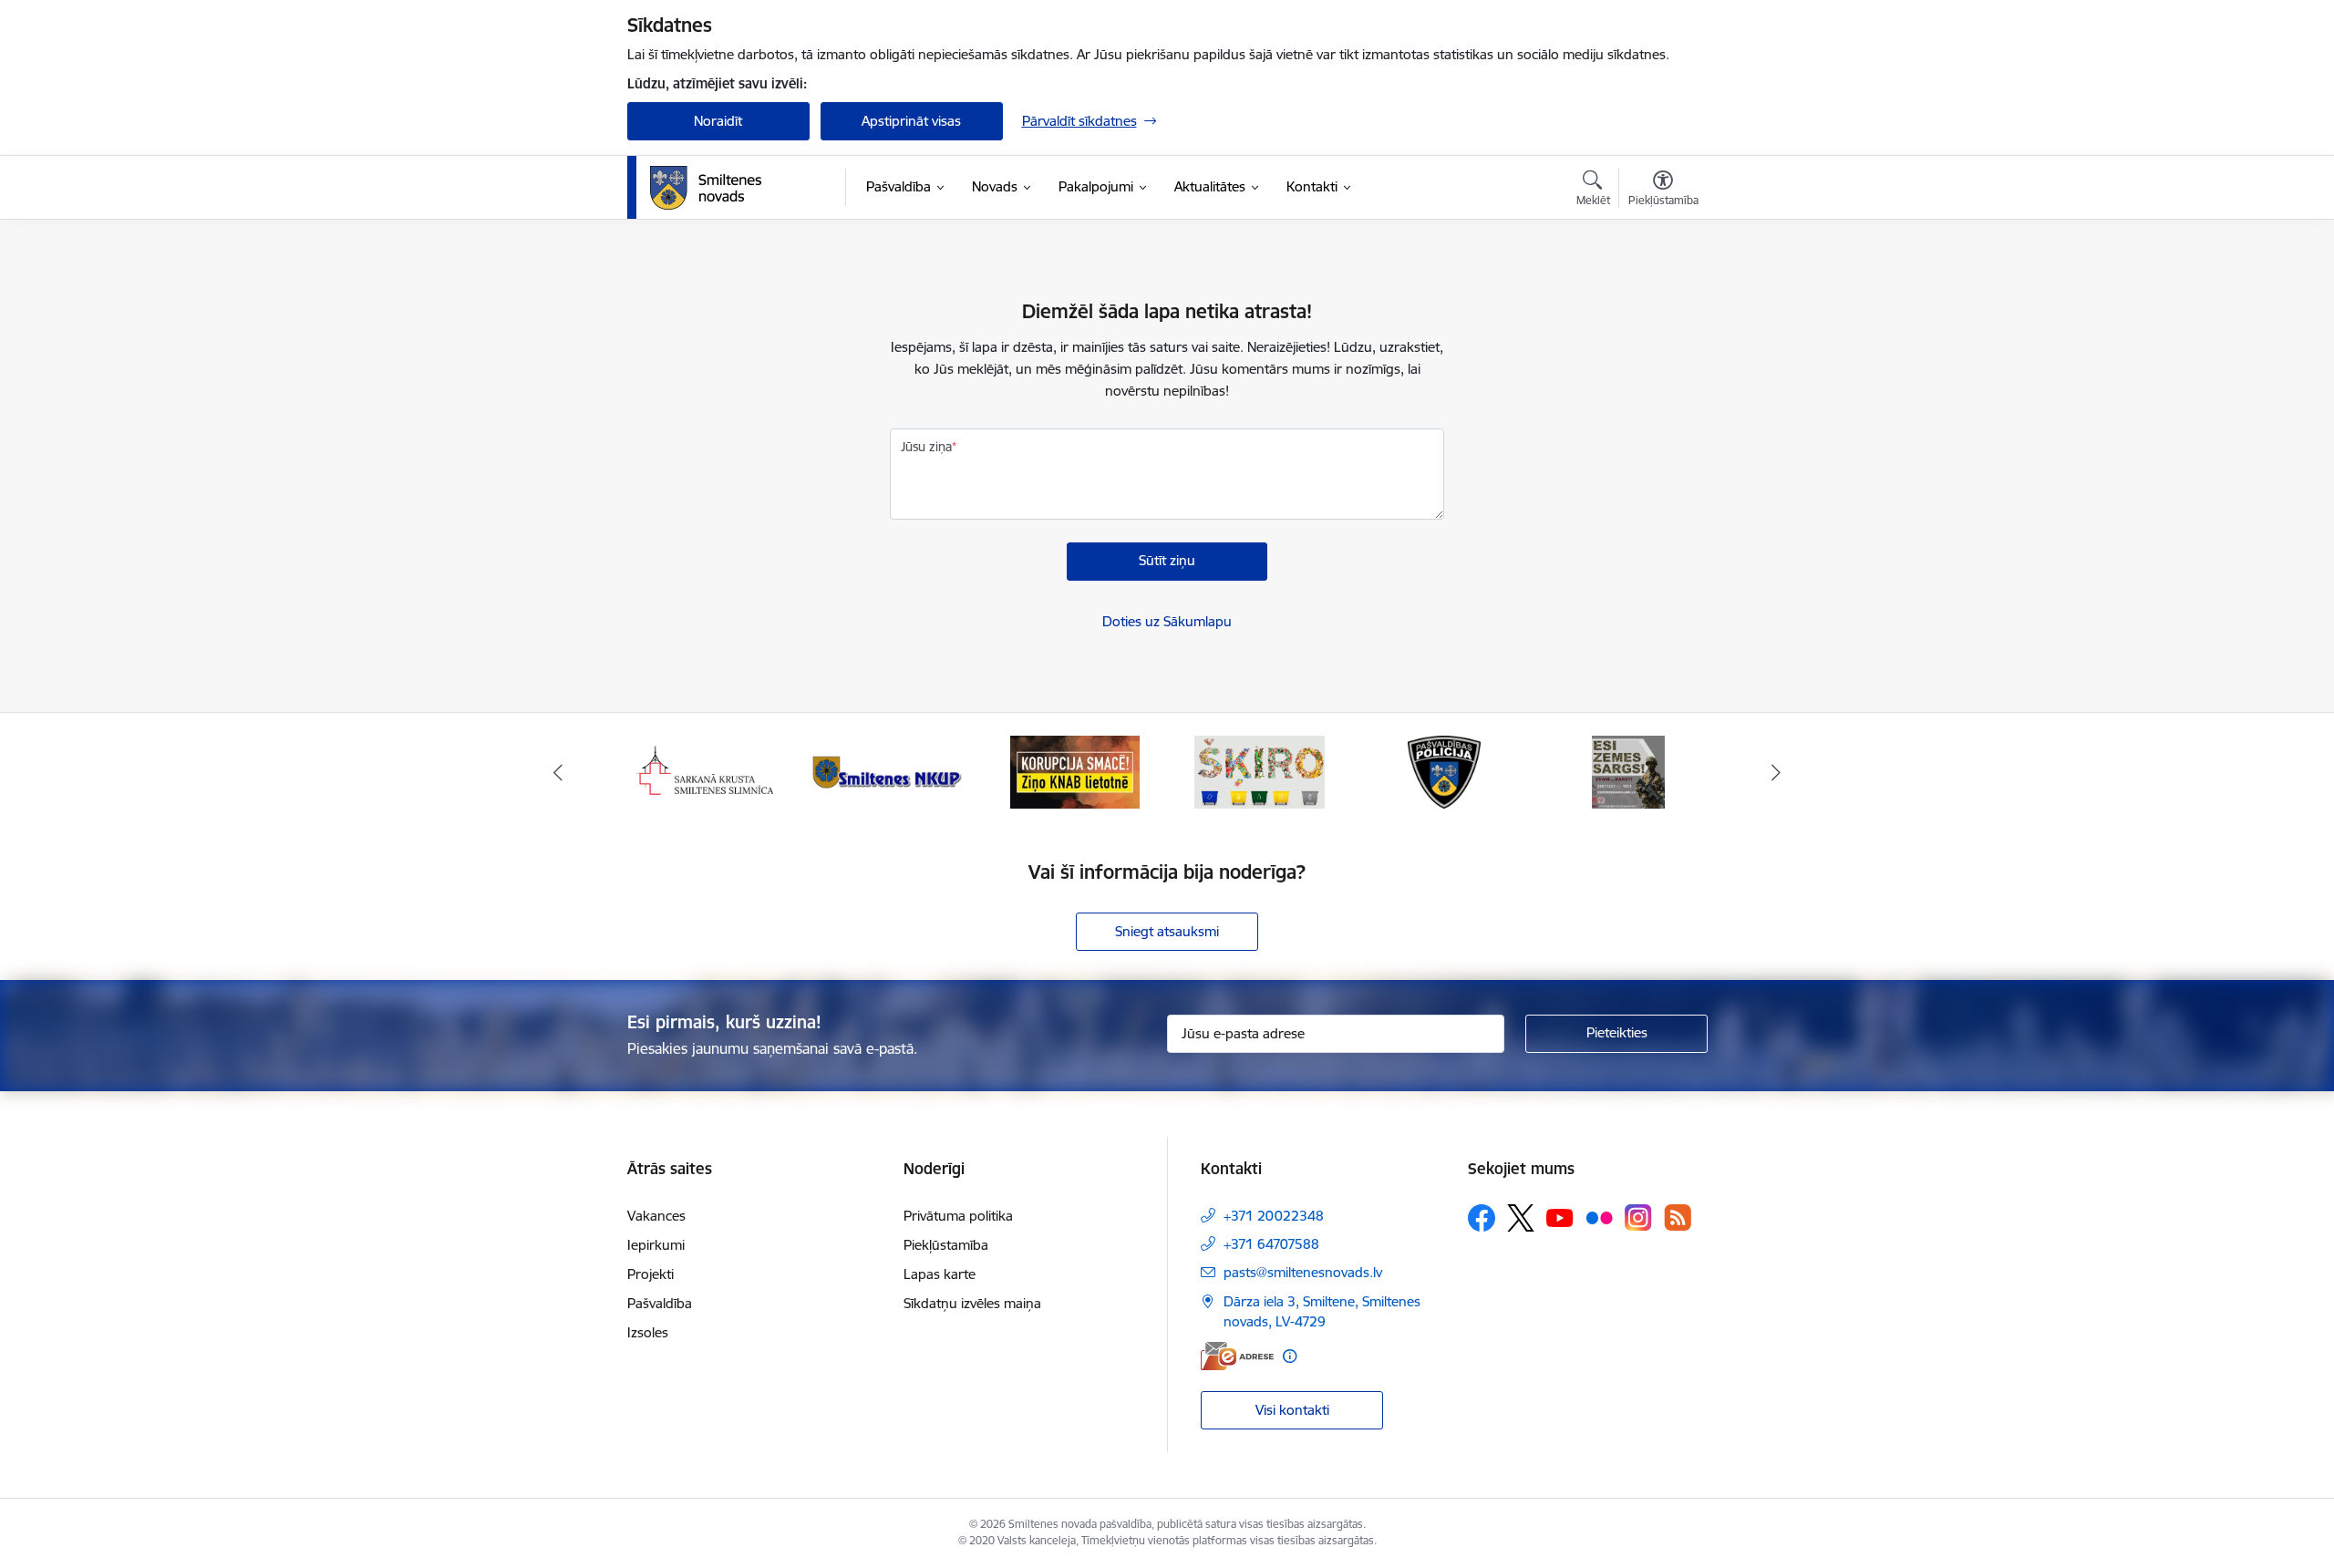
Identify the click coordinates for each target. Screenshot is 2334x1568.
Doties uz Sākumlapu (1167, 621)
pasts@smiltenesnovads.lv (1303, 1272)
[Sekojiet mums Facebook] (1482, 1218)
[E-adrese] (1237, 1356)
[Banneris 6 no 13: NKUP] (890, 771)
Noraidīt (718, 121)
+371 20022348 (1274, 1216)
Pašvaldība (660, 1303)
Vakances (656, 1216)
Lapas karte (940, 1274)
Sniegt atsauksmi (1167, 931)
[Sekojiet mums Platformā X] (1521, 1218)
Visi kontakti (1292, 1410)
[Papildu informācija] (1290, 1356)
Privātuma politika (958, 1216)
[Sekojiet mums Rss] (1678, 1217)
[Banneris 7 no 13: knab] (1075, 771)
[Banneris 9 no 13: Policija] (1444, 771)
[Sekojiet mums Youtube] (1560, 1217)
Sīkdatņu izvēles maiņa (972, 1303)
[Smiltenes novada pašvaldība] (706, 188)
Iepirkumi (656, 1245)
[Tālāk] (1777, 772)
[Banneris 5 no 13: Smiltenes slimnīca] (706, 771)
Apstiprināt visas (911, 121)
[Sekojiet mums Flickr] (1599, 1217)
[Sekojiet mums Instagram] (1638, 1217)
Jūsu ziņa (926, 447)
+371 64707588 (1271, 1244)
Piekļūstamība (946, 1245)
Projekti (651, 1274)
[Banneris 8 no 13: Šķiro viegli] (1260, 771)
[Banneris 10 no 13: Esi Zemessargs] (1628, 771)
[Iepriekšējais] (558, 772)
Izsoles (648, 1332)
